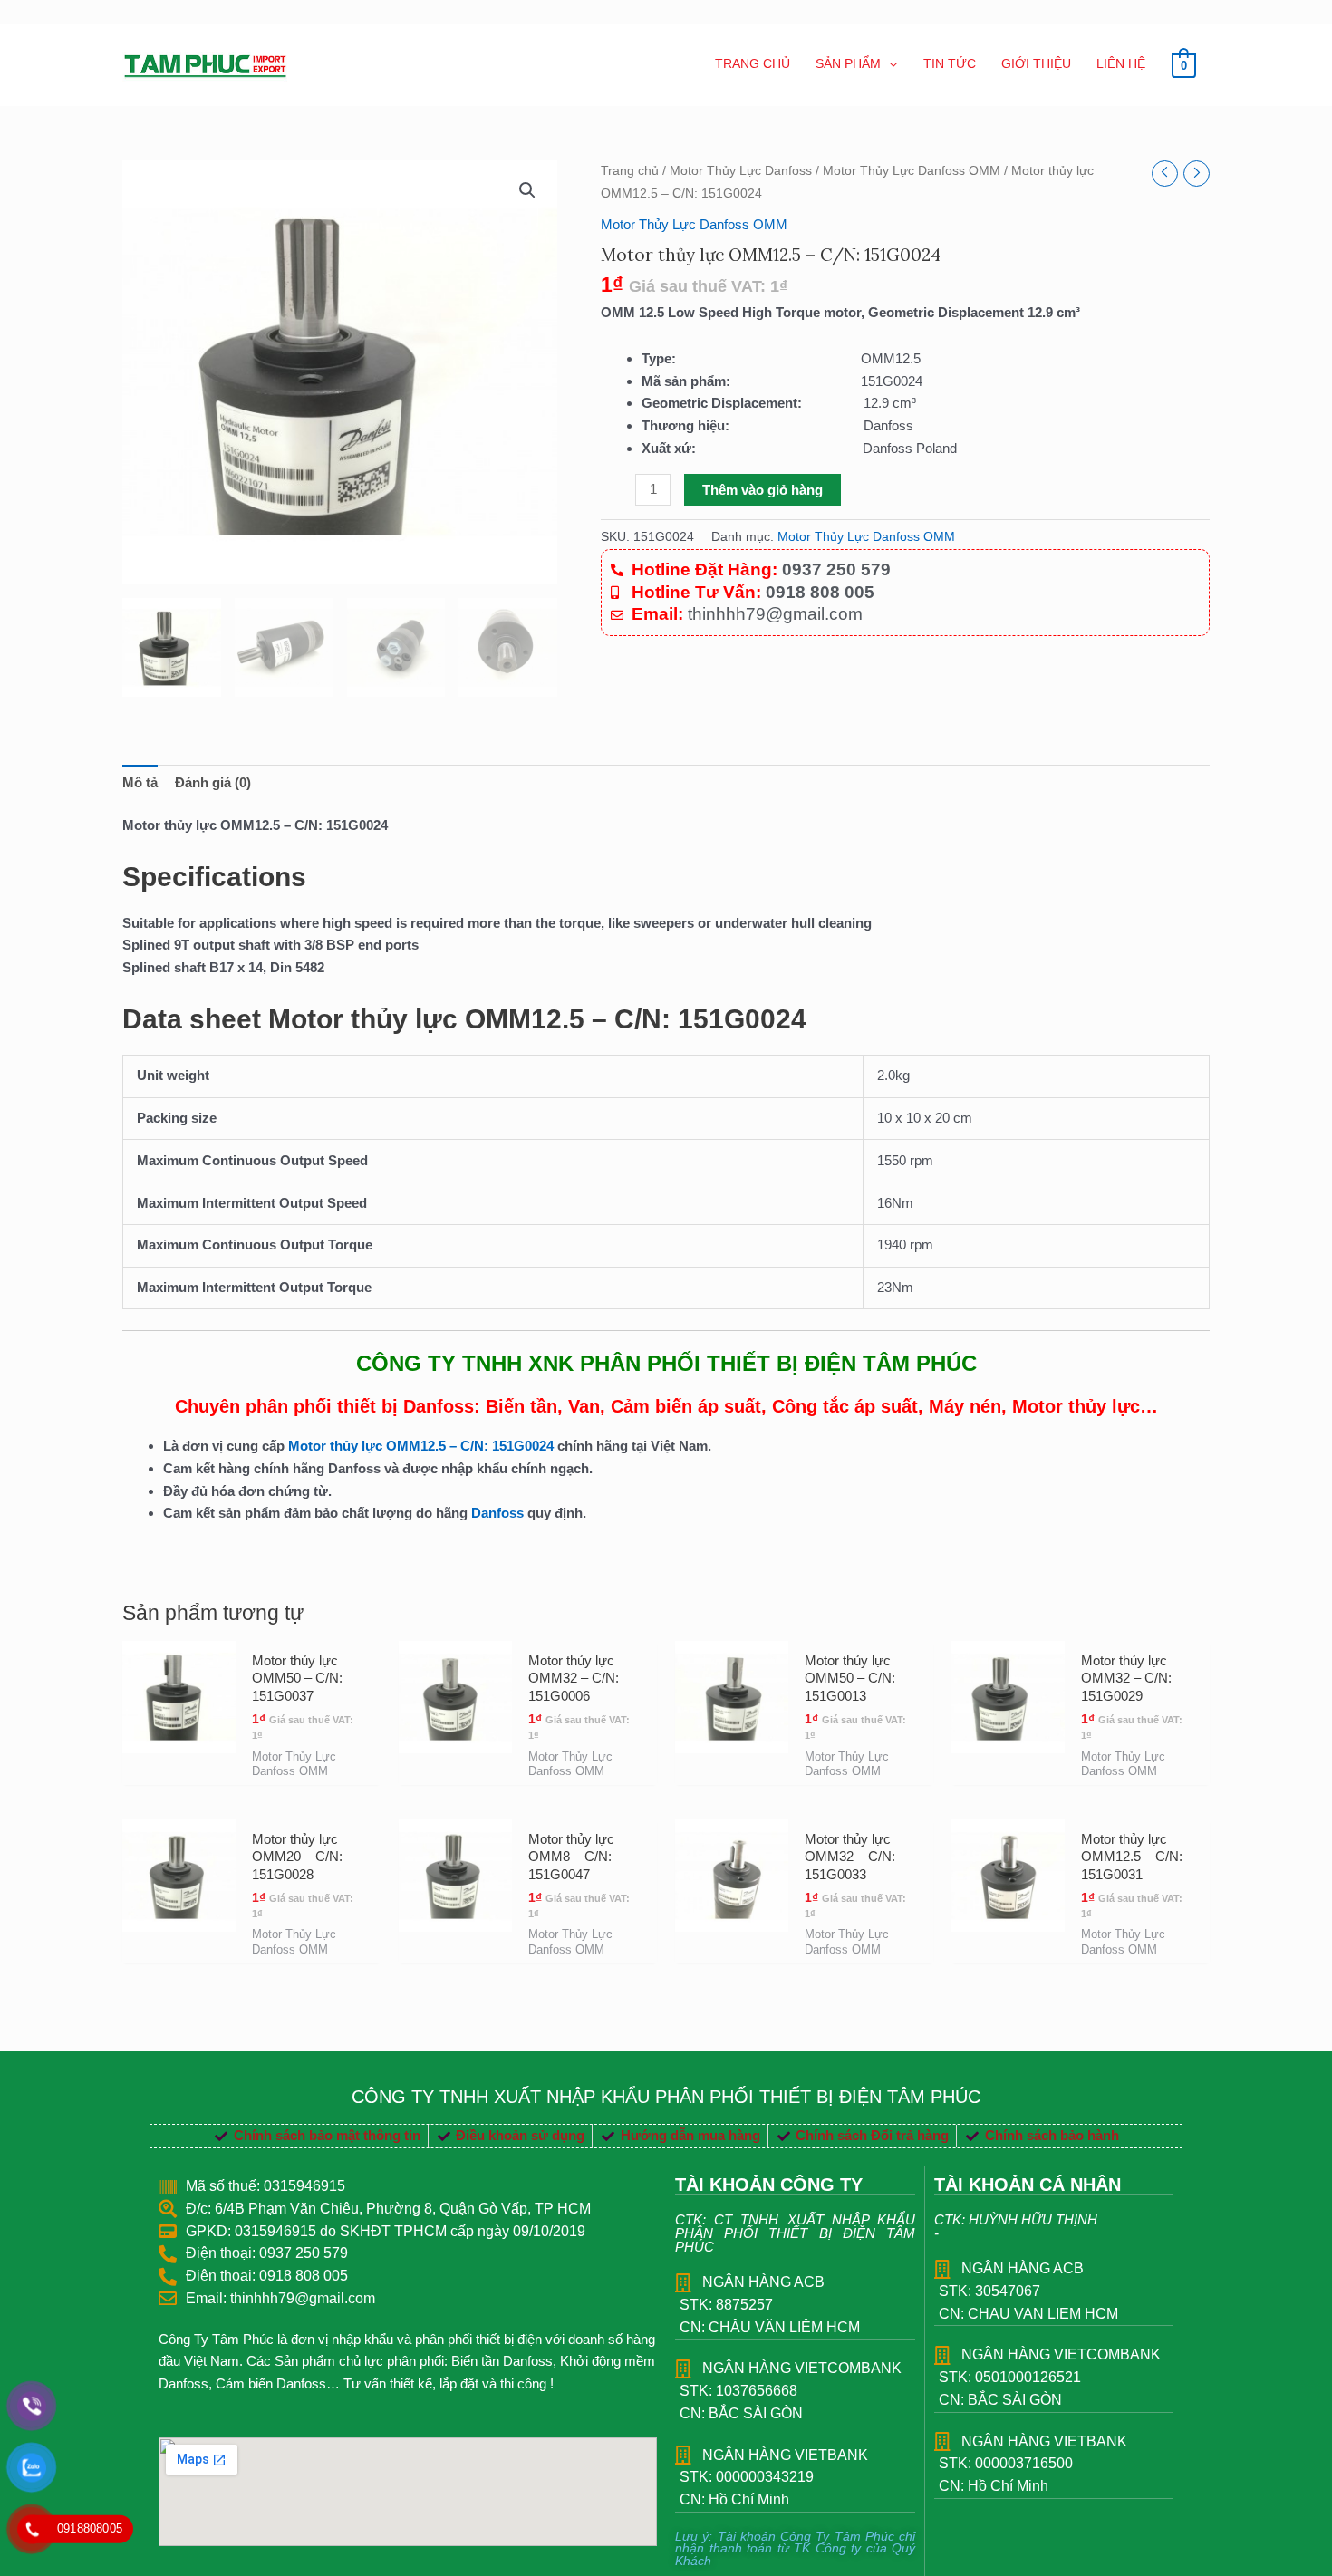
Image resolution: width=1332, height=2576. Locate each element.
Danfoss (497, 1513)
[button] (527, 190)
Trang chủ (630, 171)
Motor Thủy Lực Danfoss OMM (912, 171)
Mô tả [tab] (140, 782)
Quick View (179, 1768)
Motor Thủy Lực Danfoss (741, 171)
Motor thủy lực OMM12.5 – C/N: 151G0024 (423, 1446)
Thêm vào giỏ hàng (763, 490)
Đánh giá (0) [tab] (213, 782)
